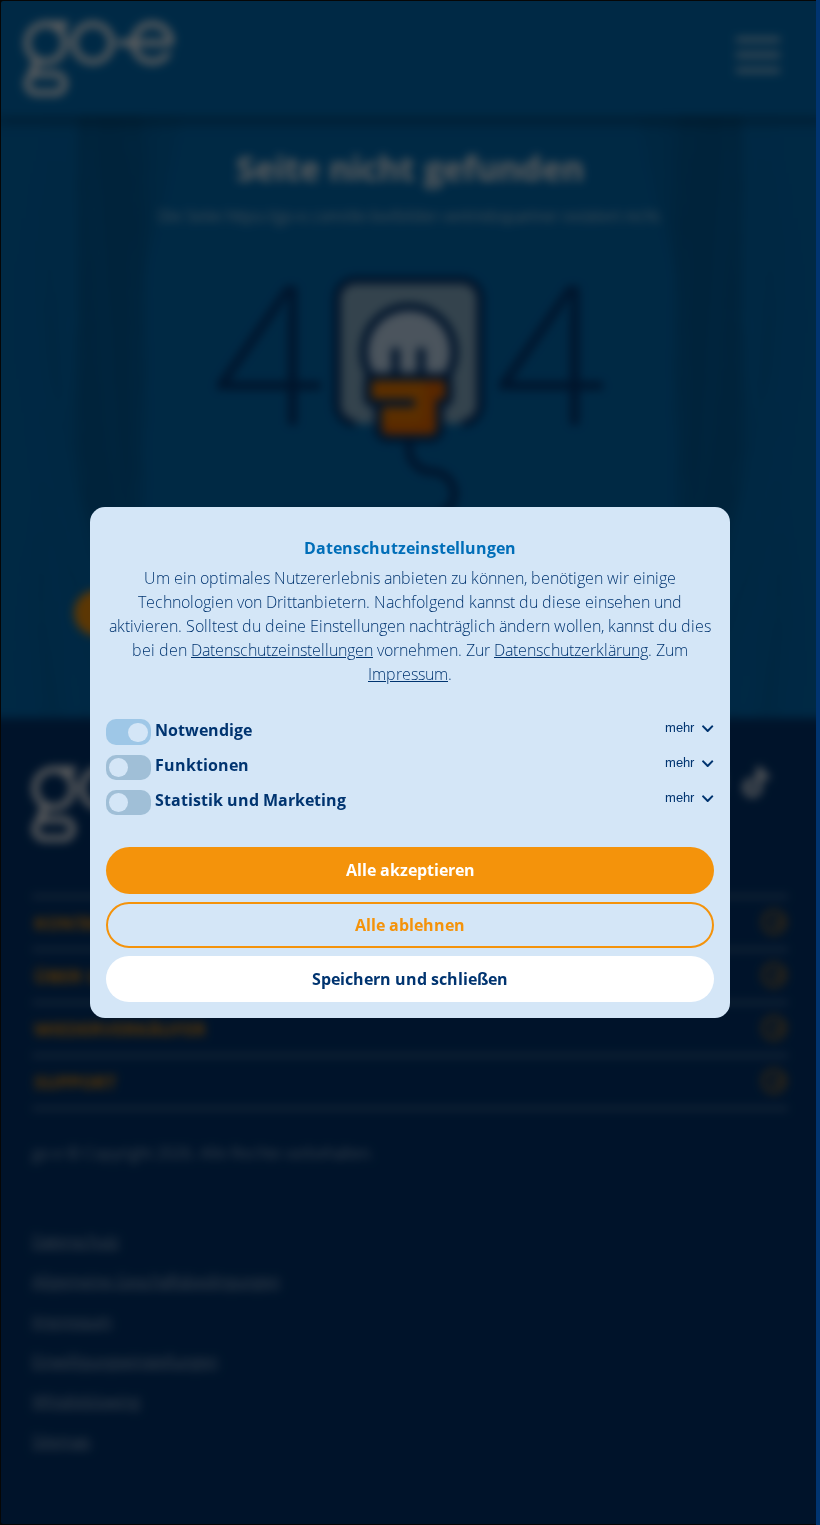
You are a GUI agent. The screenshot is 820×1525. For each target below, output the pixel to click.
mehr (681, 727)
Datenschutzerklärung (571, 650)
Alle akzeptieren (410, 870)
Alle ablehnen (410, 925)
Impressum (408, 674)
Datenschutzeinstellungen (282, 650)
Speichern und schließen (410, 979)
